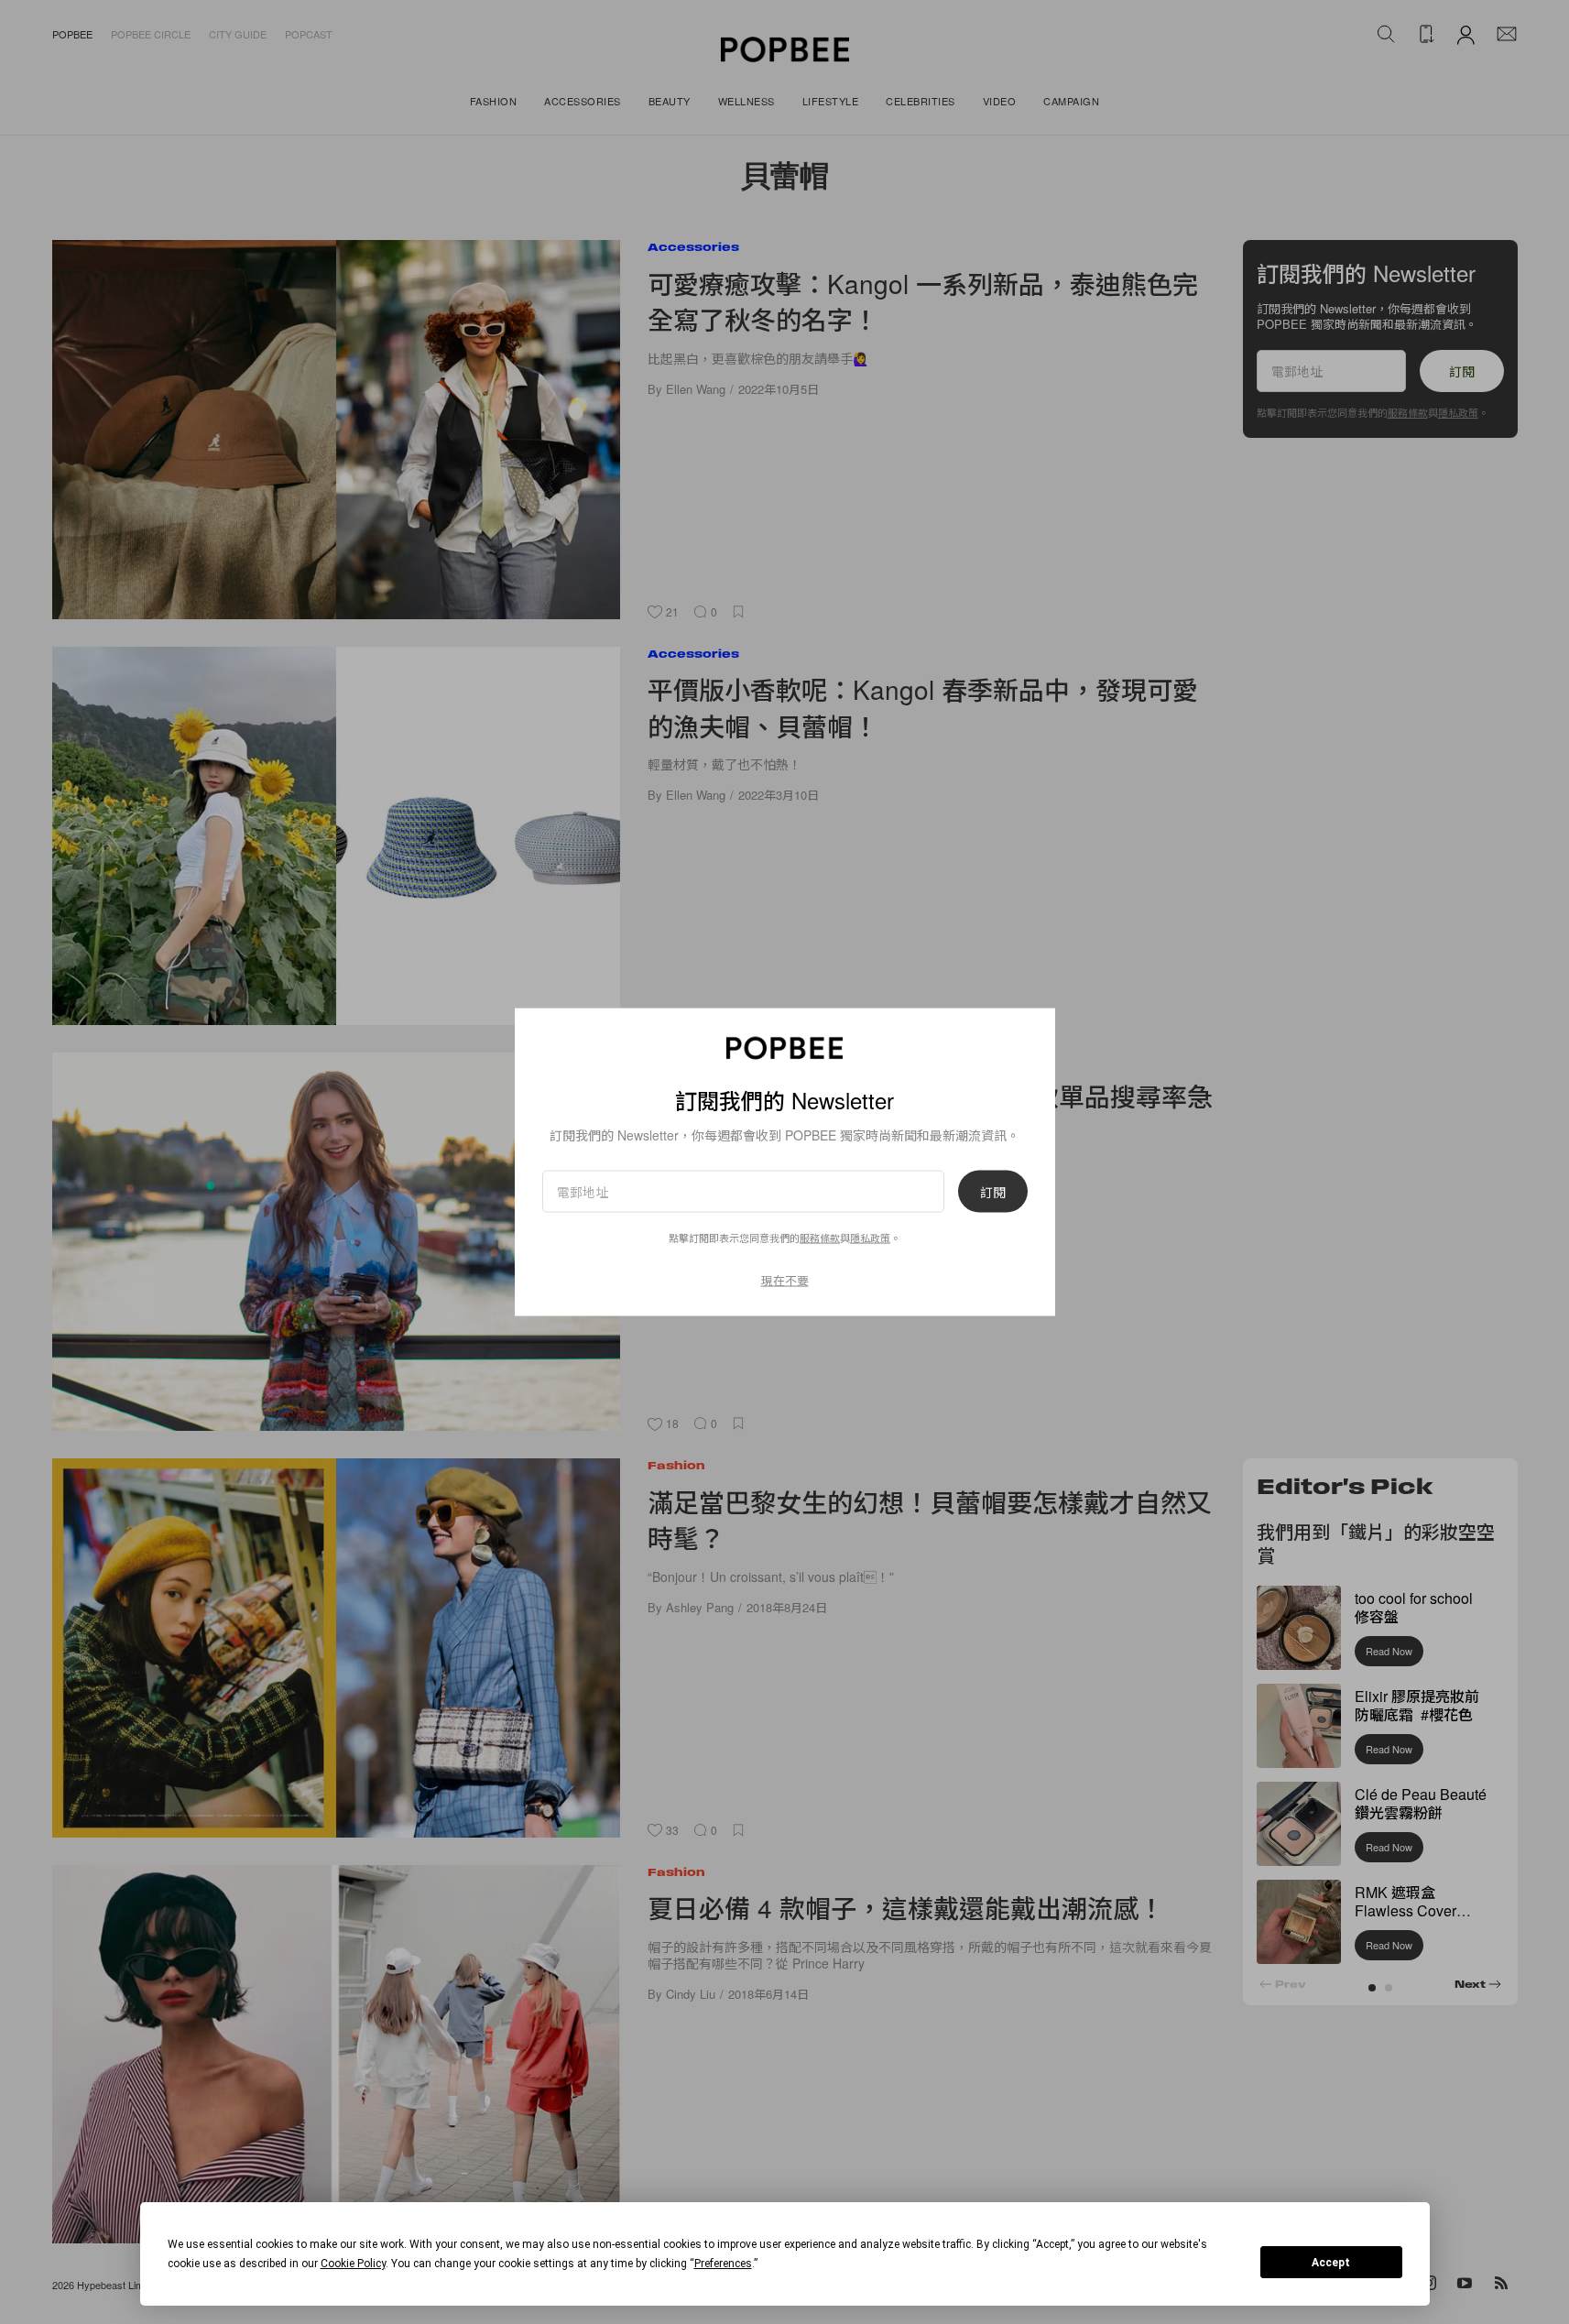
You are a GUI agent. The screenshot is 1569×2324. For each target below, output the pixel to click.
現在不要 (785, 1279)
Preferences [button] (723, 2264)
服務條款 (820, 1237)
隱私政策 (870, 1237)
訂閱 (993, 1191)
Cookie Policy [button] (353, 2264)
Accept (1331, 2263)
